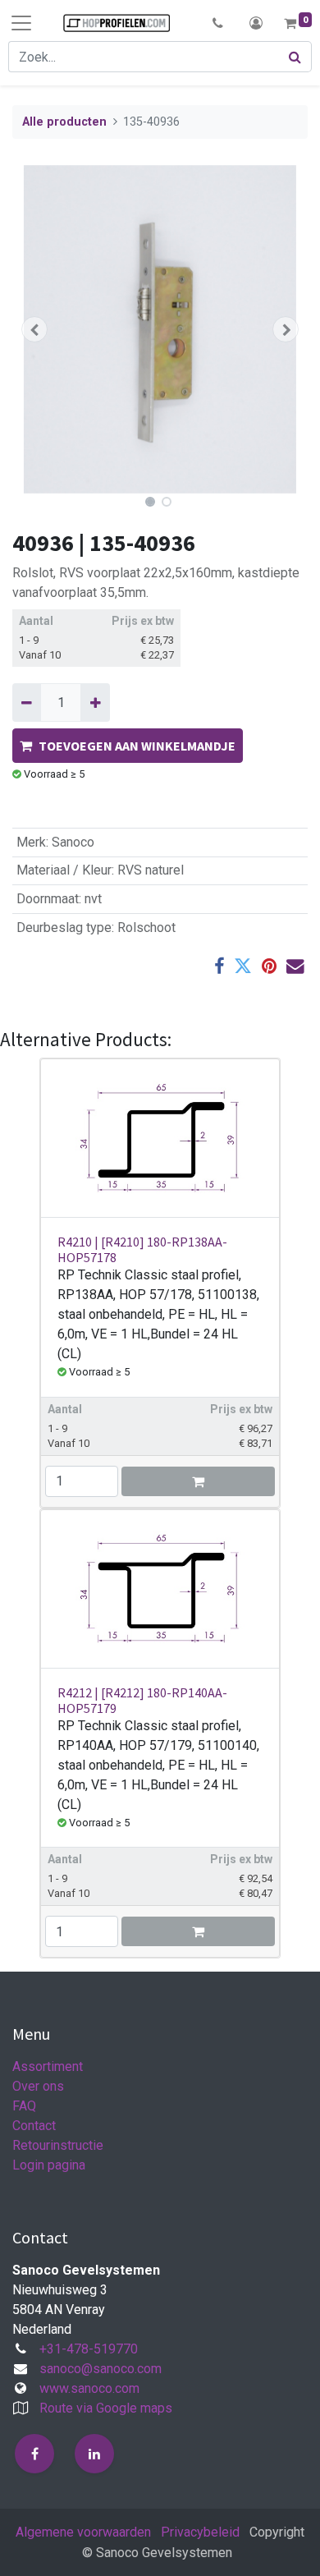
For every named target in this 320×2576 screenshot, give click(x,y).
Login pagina (49, 2165)
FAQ (24, 2106)
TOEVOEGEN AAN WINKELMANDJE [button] (137, 746)
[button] (218, 23)
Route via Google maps (106, 2408)
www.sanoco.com (89, 2388)
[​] (34, 2454)
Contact (34, 2126)
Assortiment (48, 2066)
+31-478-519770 (89, 2349)
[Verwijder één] (27, 702)
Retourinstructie (58, 2145)
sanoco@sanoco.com (101, 2369)
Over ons (38, 2086)
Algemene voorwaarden (83, 2532)
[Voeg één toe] (95, 702)
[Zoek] (295, 57)
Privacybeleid (200, 2532)
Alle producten (64, 122)
